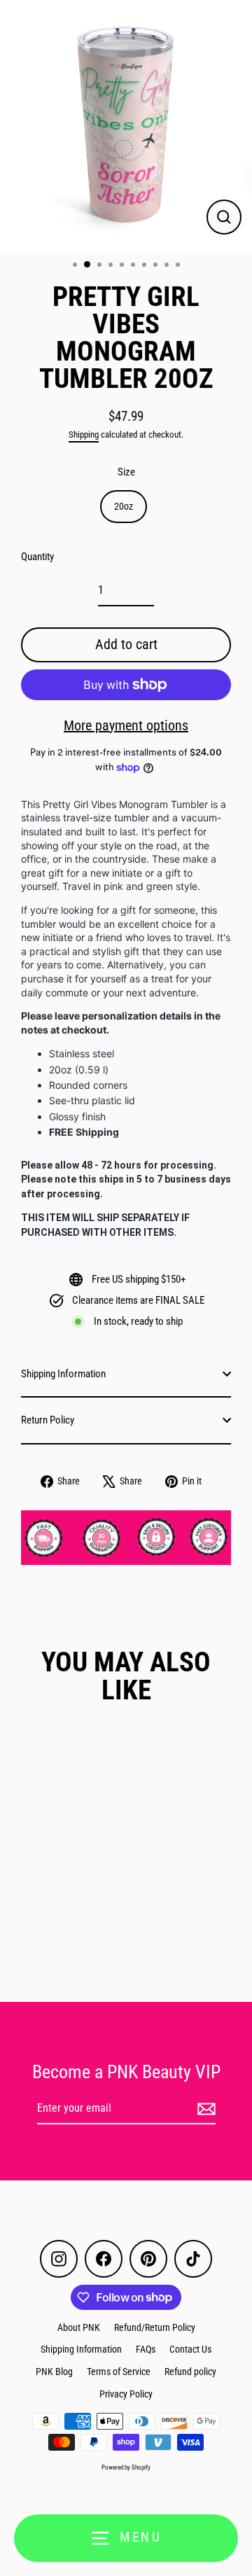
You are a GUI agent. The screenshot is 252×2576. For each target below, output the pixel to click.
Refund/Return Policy (155, 2327)
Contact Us (190, 2349)
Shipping (84, 434)
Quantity (37, 557)
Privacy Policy (126, 2394)
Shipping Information (63, 1374)
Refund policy (190, 2372)
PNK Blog (54, 2372)
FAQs (146, 2349)
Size (126, 472)
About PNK (79, 2327)
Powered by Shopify (126, 2467)
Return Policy (48, 1420)
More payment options (126, 725)
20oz (124, 506)
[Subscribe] (204, 2109)
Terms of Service (119, 2372)
